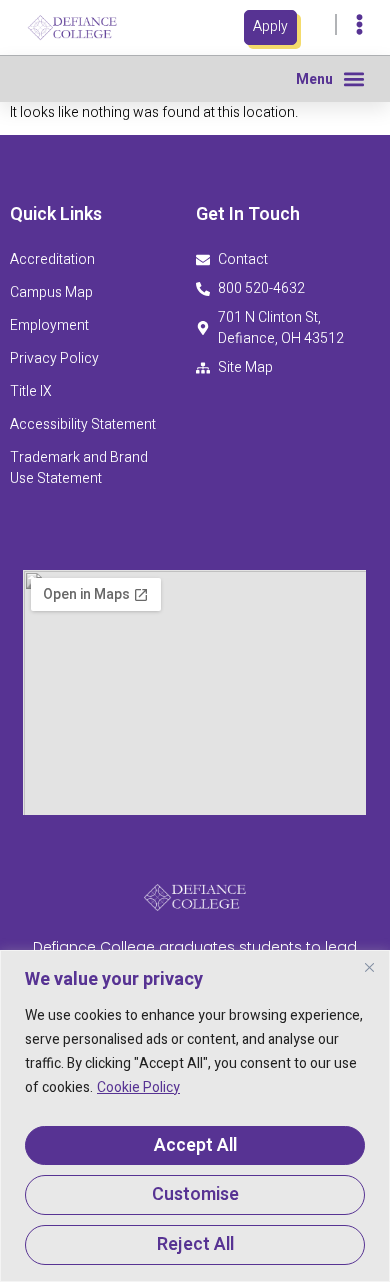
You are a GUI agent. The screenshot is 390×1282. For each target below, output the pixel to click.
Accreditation (52, 259)
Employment (49, 325)
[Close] (369, 967)
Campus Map (51, 292)
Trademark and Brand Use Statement (79, 468)
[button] (353, 78)
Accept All (195, 1145)
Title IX (31, 391)
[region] (195, 1116)
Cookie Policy (138, 1087)
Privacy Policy (54, 358)
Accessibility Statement (84, 424)
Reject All (195, 1244)
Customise (195, 1194)
